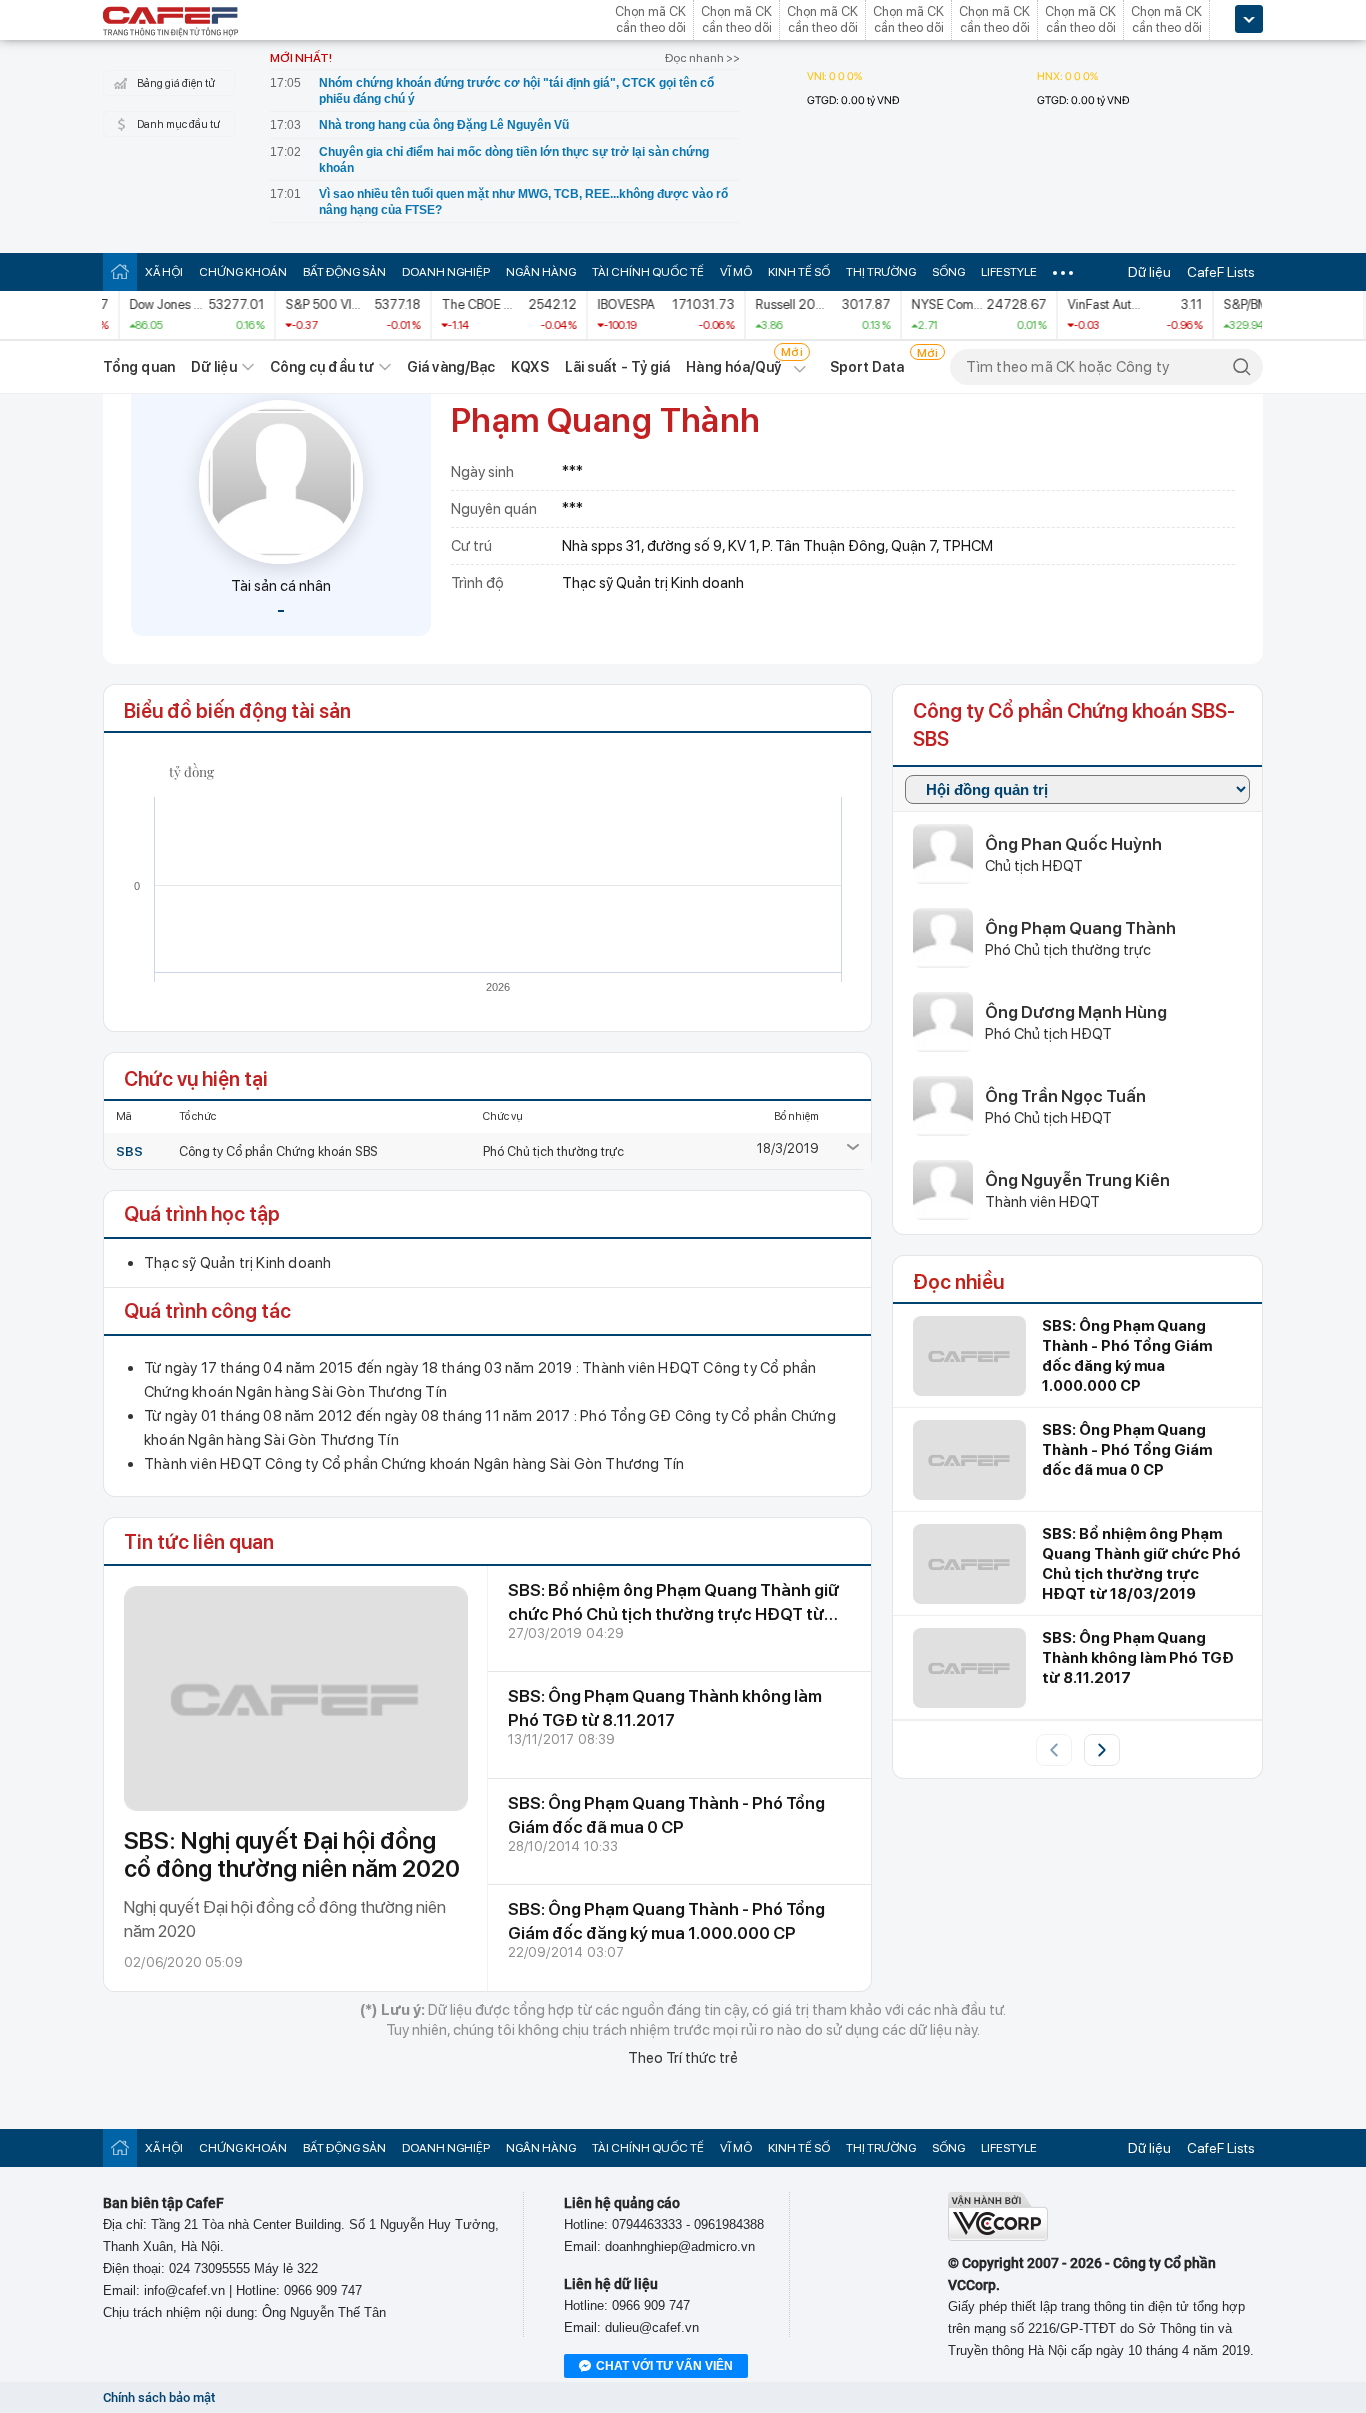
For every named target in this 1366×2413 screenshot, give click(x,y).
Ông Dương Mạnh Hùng (1076, 1012)
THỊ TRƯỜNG (881, 272)
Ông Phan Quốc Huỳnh (1073, 844)
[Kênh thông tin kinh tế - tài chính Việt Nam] (171, 23)
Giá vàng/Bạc (451, 367)
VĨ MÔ (736, 272)
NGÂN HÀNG (541, 272)
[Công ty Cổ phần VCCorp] (998, 2236)
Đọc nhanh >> (702, 58)
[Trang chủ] (120, 271)
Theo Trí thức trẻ (683, 2058)
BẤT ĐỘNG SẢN (344, 272)
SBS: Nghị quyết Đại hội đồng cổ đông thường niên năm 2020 (292, 1854)
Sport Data (867, 367)
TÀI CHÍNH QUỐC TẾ (648, 272)
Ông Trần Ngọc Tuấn (1065, 1096)
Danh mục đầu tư (178, 124)
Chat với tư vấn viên (664, 2366)
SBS (129, 1151)
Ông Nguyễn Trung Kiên (1077, 1180)
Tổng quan (139, 367)
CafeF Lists (1221, 272)
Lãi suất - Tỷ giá (618, 367)
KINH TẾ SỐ (799, 272)
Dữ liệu (1149, 272)
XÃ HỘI (164, 272)
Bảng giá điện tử (176, 83)
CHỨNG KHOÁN (243, 272)
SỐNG (948, 272)
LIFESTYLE (1009, 272)
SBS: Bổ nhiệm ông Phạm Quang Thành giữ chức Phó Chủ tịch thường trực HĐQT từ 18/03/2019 (673, 1614)
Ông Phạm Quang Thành (1080, 928)
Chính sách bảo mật (159, 2397)
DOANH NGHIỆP (446, 272)
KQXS (529, 367)
